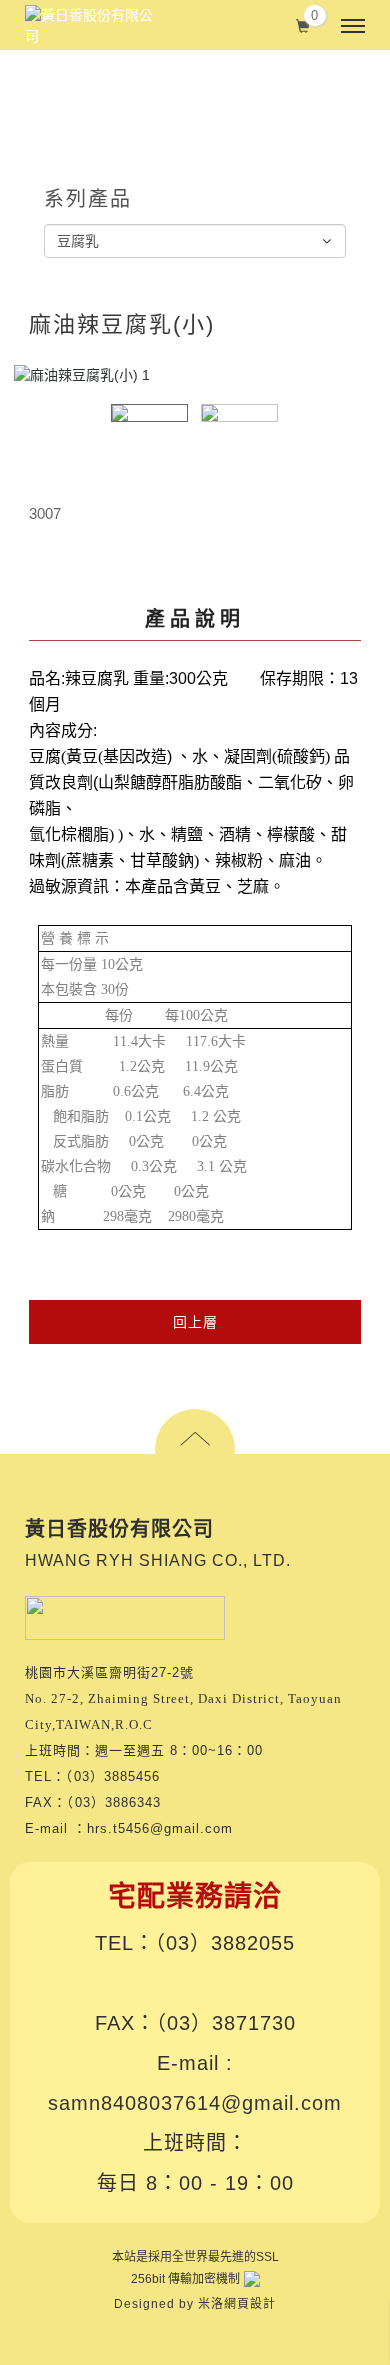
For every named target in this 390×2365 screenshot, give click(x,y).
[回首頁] (90, 26)
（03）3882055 (225, 1943)
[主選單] (353, 27)
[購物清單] (303, 24)
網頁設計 (250, 2304)
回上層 (195, 1322)
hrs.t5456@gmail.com (160, 1828)
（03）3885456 (113, 1776)
